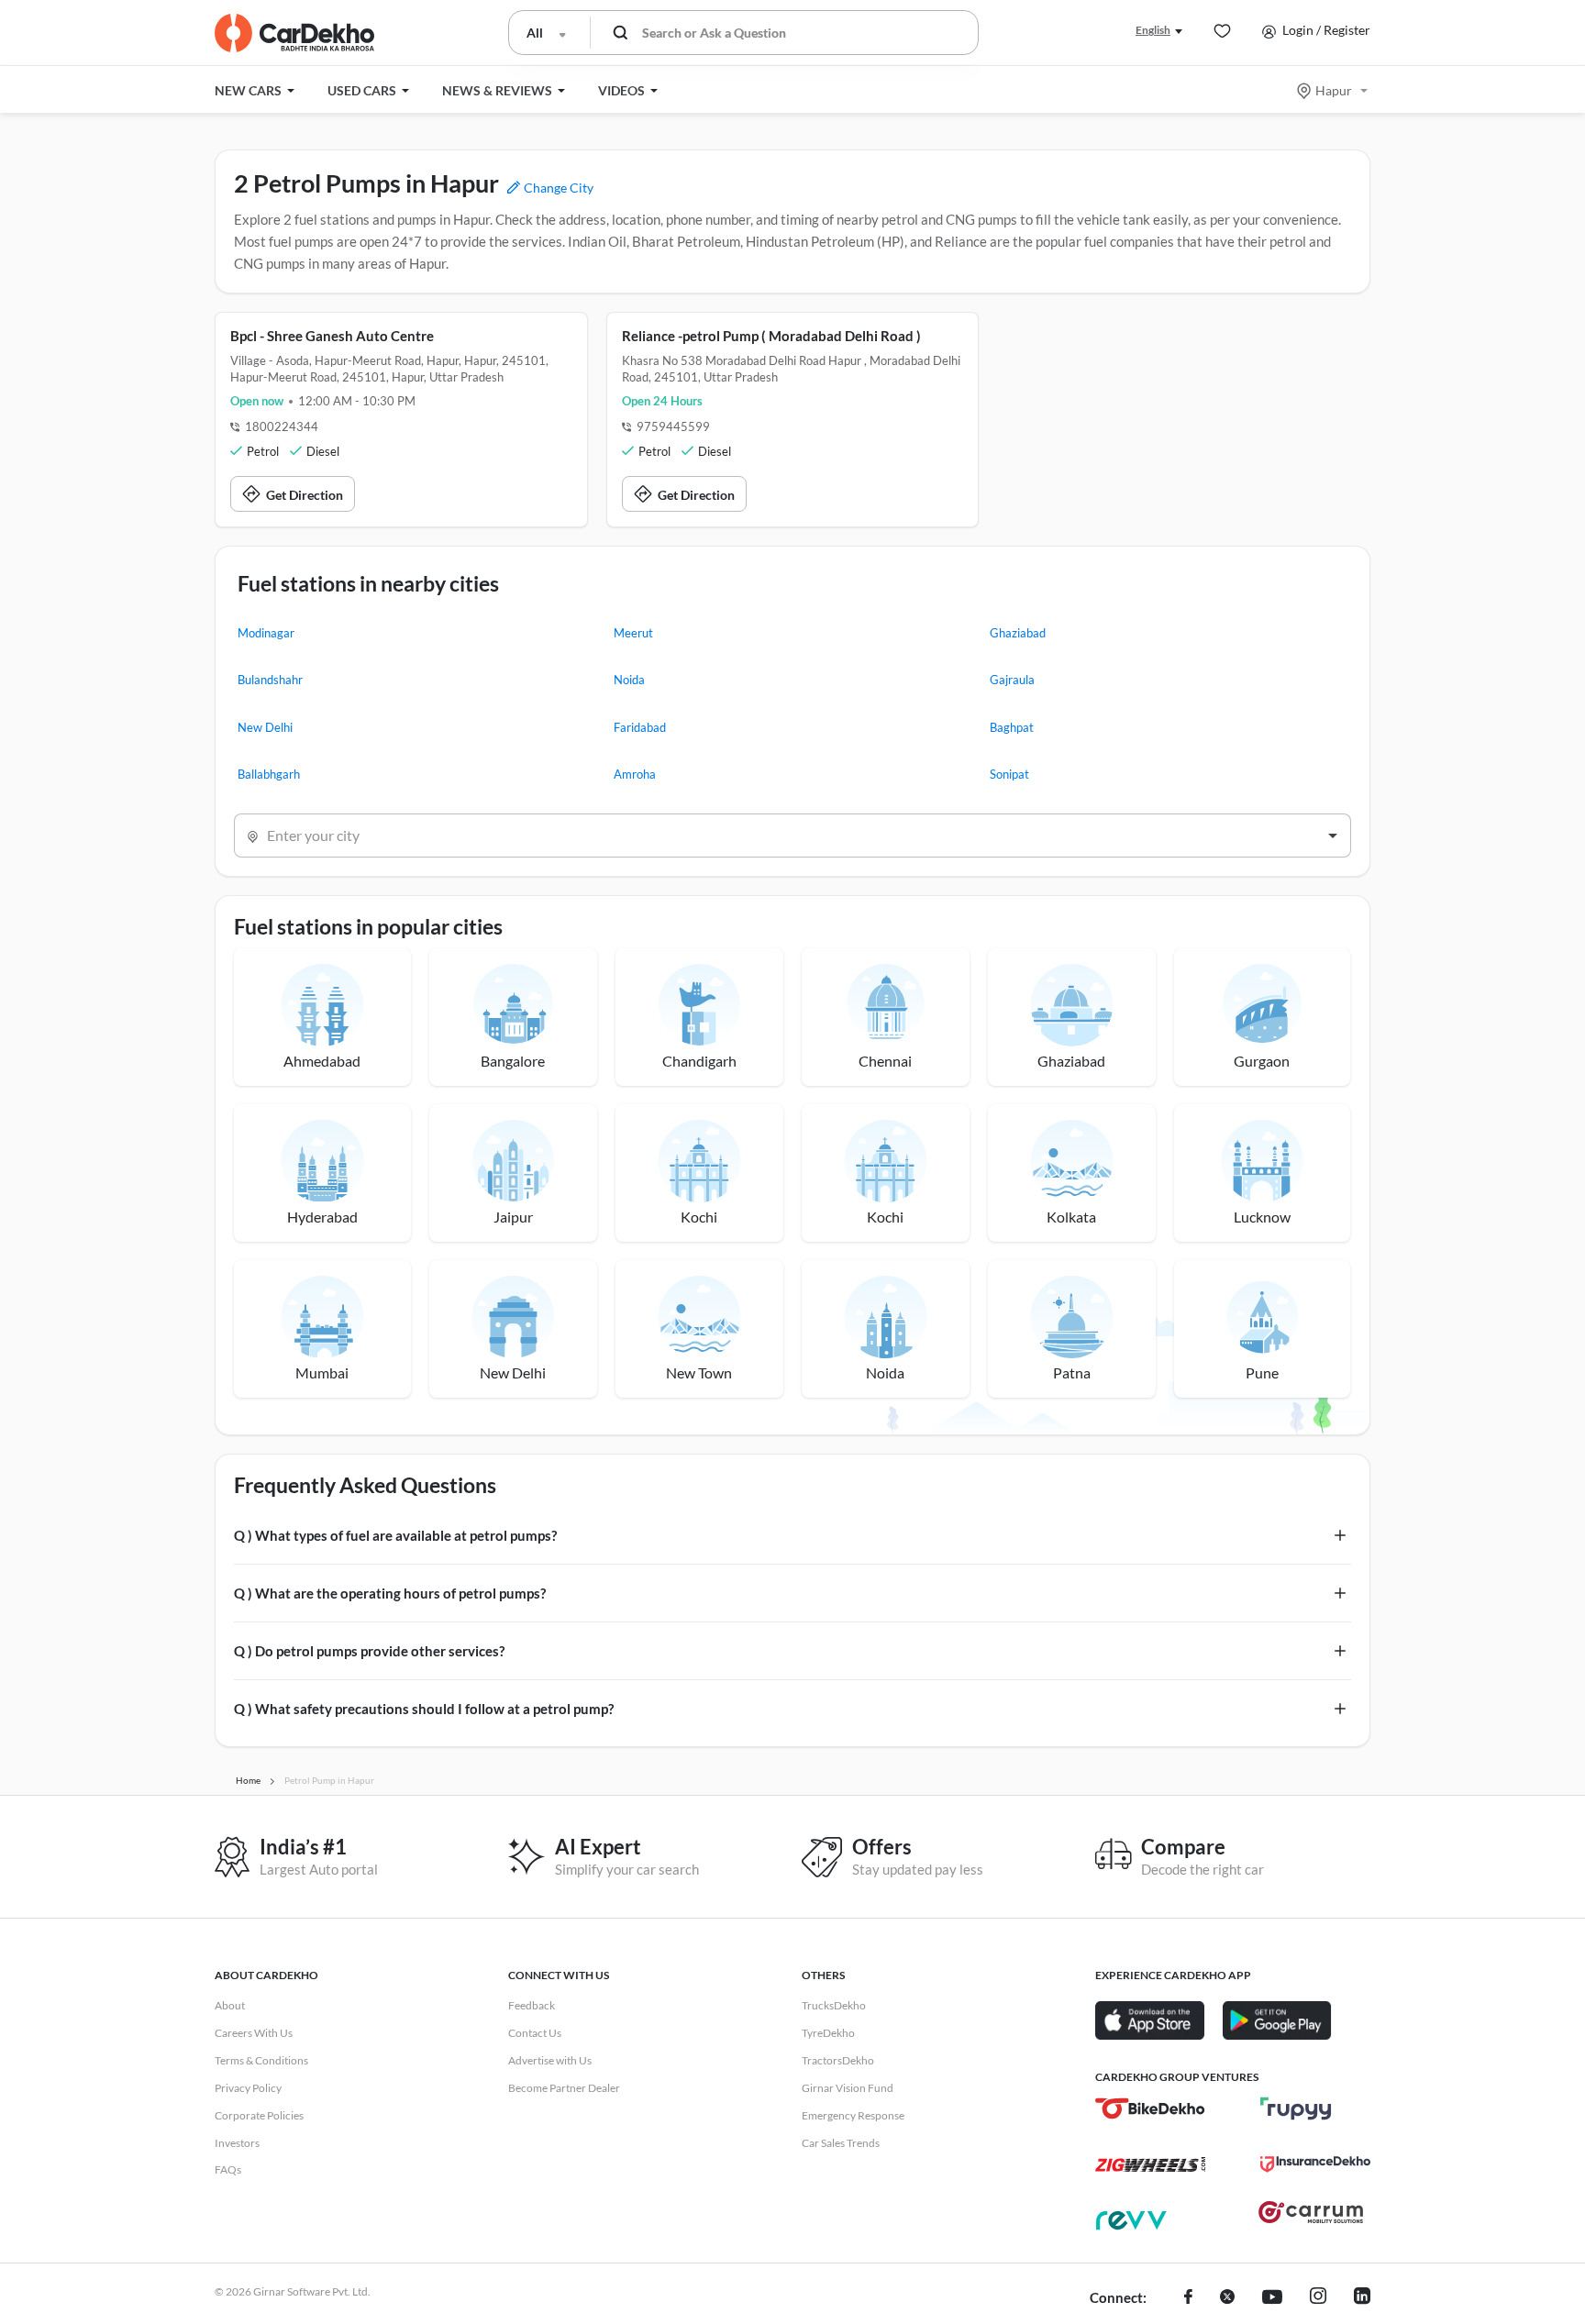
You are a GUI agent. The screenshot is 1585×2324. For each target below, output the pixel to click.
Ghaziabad (1018, 633)
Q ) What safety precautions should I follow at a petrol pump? (424, 1709)
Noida (629, 680)
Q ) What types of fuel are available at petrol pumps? (395, 1535)
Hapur (1334, 90)
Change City (557, 188)
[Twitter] (1227, 2298)
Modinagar (266, 633)
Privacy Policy (248, 2088)
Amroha (635, 774)
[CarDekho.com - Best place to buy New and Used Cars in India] (294, 33)
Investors (237, 2143)
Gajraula (1012, 680)
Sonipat (1009, 774)
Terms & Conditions (261, 2060)
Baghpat (1012, 727)
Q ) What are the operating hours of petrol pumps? (390, 1593)
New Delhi (265, 727)
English (1153, 30)
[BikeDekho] (1150, 2108)
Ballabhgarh (269, 774)
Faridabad (640, 727)
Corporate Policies (259, 2115)
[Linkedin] (1362, 2298)
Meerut (633, 633)
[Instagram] (1318, 2298)
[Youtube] (1272, 2298)
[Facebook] (1188, 2298)
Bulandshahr (270, 680)
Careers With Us (254, 2033)
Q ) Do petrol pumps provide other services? (369, 1651)
